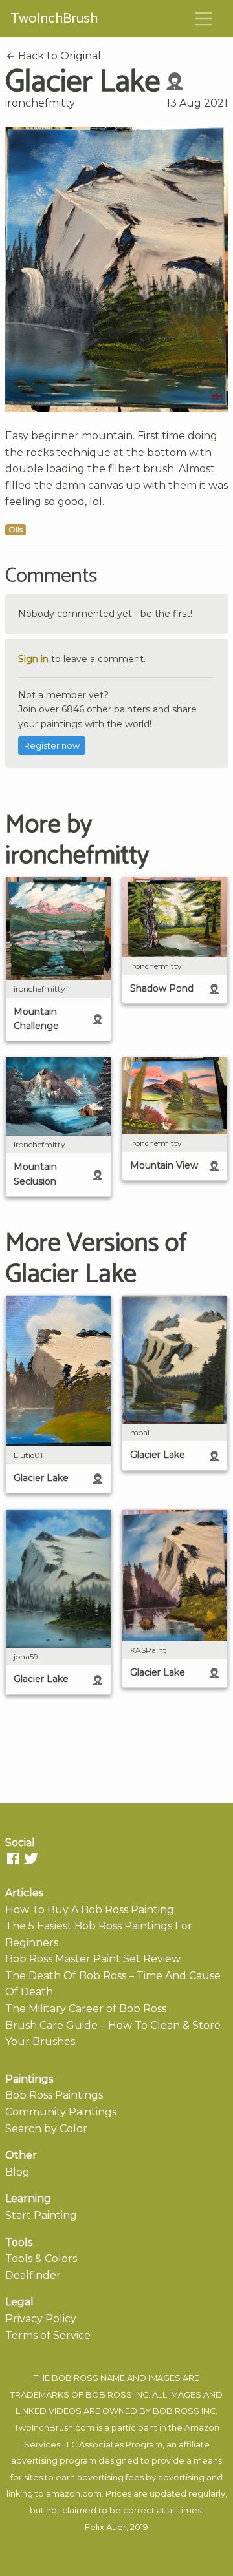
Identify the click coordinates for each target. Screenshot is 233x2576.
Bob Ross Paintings (54, 2095)
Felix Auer (105, 2527)
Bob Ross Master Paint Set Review (93, 1959)
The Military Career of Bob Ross (86, 2009)
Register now (52, 746)
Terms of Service (48, 2335)
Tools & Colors (41, 2259)
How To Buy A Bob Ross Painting (90, 1910)
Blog (17, 2172)
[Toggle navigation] (204, 19)
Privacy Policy (41, 2319)
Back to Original (58, 56)
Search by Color (46, 2129)
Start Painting (41, 2215)
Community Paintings (61, 2112)
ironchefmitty (40, 103)
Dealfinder (33, 2275)
